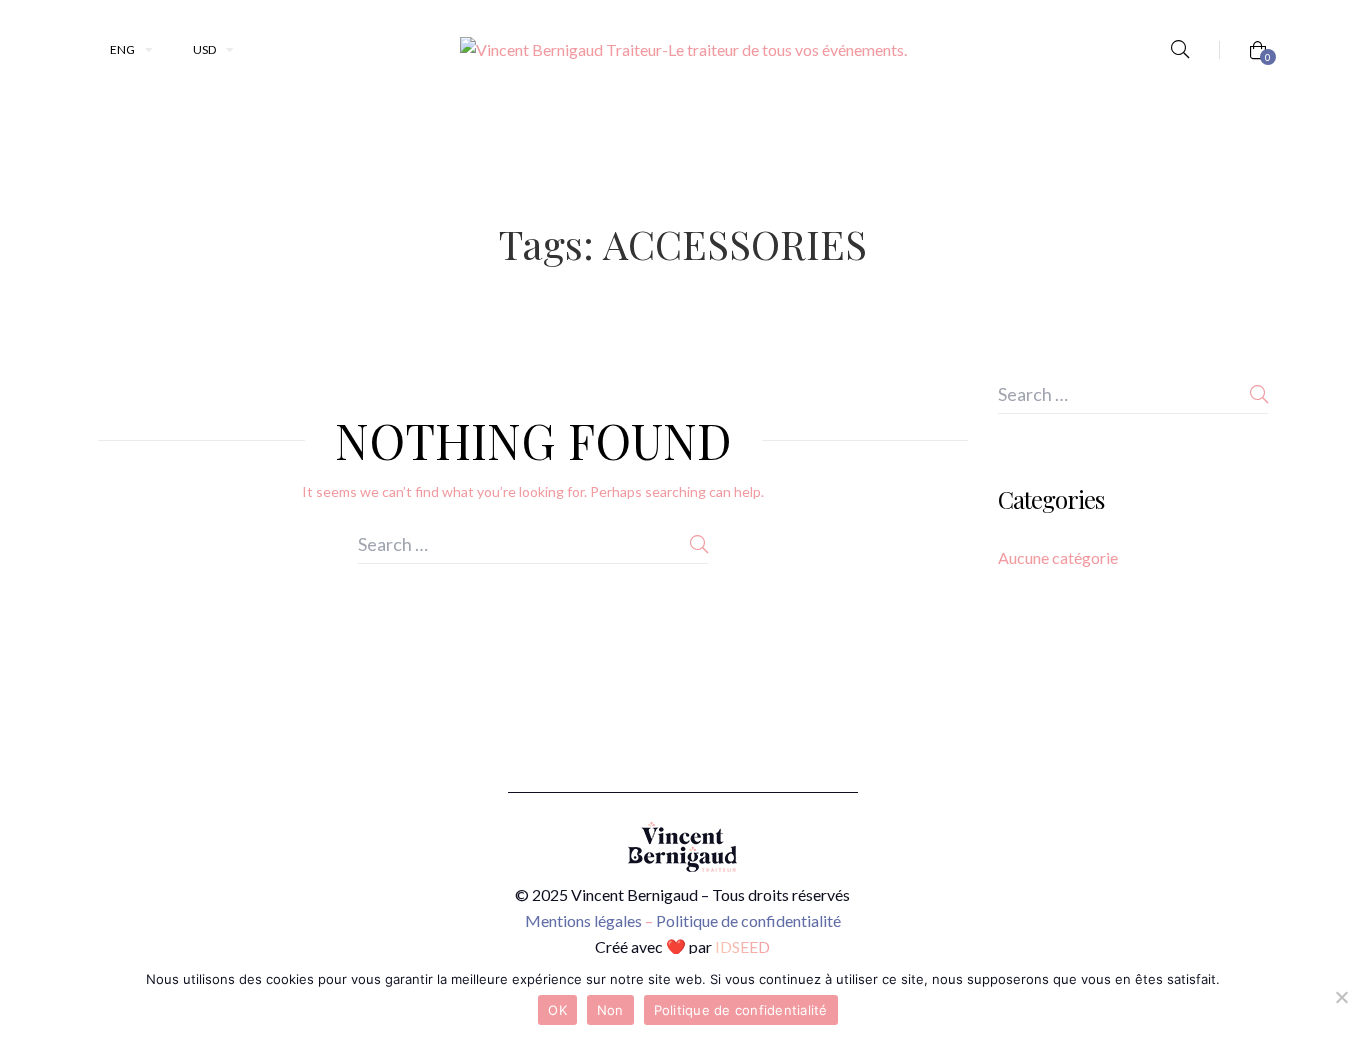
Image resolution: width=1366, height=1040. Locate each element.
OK (557, 1010)
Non (610, 1010)
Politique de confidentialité (748, 920)
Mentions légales (583, 920)
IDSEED (742, 946)
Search (699, 544)
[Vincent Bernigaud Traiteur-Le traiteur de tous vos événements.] (683, 50)
